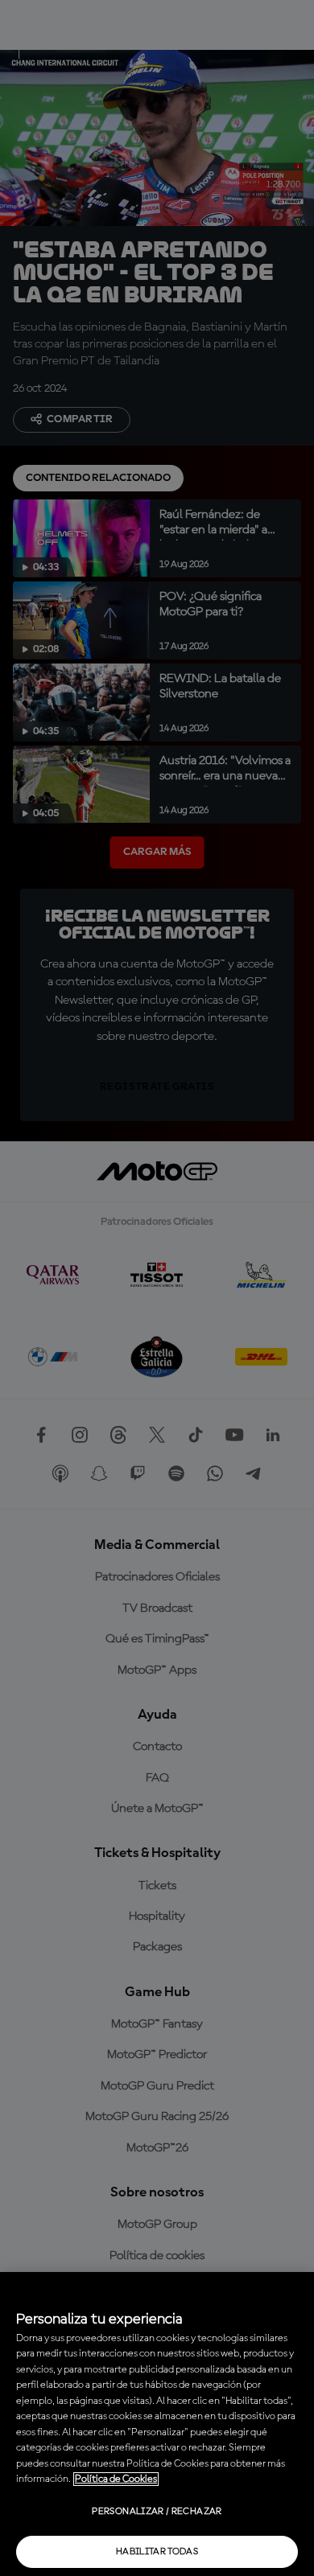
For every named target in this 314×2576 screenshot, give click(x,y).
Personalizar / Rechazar (157, 2512)
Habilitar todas (157, 2552)
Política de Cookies (116, 2479)
